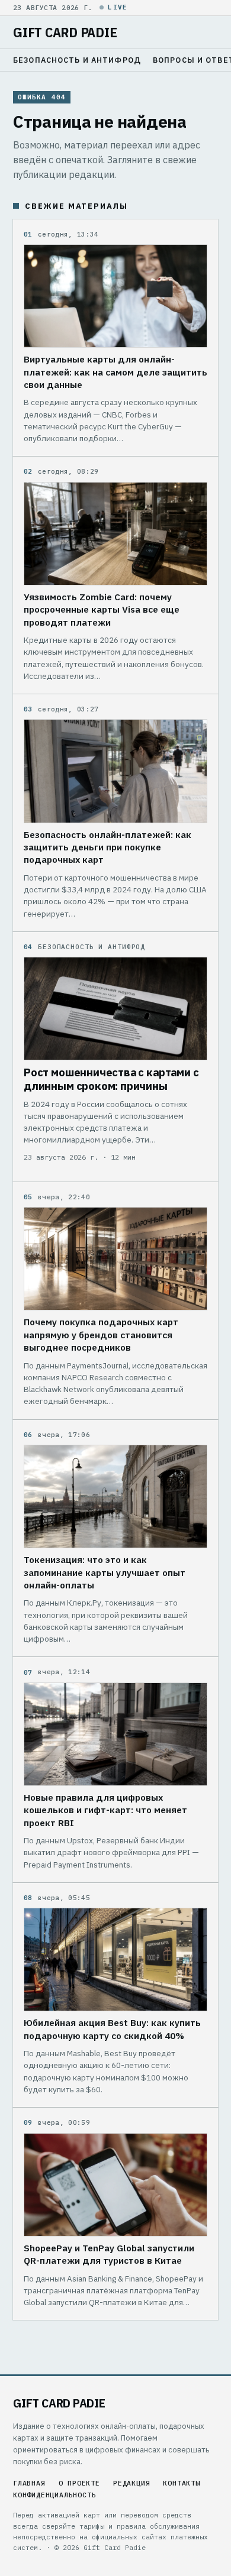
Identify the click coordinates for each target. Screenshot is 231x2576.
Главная (29, 2483)
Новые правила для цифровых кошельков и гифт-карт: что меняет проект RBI (105, 1810)
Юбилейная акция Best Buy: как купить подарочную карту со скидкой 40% (112, 2029)
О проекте (79, 2483)
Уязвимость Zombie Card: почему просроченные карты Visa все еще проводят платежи (102, 609)
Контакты (181, 2483)
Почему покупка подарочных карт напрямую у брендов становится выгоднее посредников (101, 1334)
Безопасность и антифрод (77, 60)
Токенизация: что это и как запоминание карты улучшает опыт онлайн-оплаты (105, 1572)
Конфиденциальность (55, 2495)
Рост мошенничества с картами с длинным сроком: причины (111, 1079)
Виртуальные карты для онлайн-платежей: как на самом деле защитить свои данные (115, 372)
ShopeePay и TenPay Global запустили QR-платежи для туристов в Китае (109, 2254)
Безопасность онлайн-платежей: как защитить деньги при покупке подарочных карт (108, 847)
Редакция (131, 2483)
